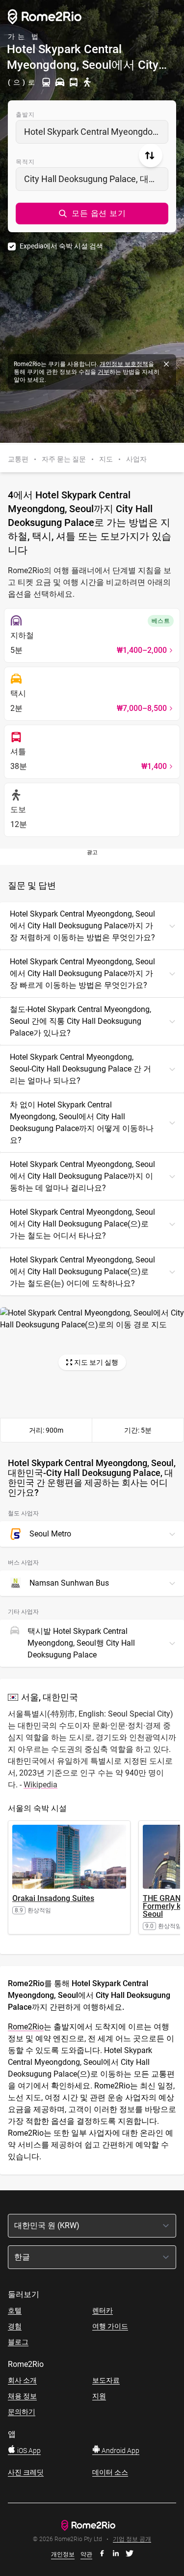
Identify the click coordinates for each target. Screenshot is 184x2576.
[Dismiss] (166, 364)
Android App (120, 2451)
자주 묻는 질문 (64, 459)
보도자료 (106, 2380)
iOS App (28, 2451)
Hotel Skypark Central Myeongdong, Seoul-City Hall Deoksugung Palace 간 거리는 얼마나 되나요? (80, 1069)
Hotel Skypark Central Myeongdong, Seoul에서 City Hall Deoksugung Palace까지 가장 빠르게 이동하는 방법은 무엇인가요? (82, 973)
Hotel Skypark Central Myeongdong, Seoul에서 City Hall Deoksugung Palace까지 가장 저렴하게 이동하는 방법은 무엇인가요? (82, 926)
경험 (15, 2326)
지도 (106, 459)
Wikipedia (40, 1785)
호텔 (15, 2310)
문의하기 (22, 2412)
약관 (86, 2554)
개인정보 (63, 2554)
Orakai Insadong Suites (53, 1898)
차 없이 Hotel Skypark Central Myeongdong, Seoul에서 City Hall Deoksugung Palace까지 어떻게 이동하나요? (82, 1122)
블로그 (18, 2342)
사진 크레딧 (26, 2472)
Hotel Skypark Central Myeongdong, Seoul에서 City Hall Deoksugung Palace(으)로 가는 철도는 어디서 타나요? (82, 1224)
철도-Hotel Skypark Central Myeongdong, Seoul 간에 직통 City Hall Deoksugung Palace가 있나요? (80, 1021)
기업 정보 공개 (132, 2539)
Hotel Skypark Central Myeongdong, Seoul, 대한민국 (96, 132)
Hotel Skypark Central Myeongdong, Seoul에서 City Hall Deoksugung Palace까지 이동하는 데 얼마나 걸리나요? (82, 1176)
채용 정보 (22, 2396)
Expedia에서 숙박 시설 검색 (61, 246)
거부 (104, 372)
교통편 (18, 459)
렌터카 (103, 2310)
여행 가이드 (110, 2326)
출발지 (26, 115)
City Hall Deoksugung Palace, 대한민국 (96, 179)
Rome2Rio (26, 2027)
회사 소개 (22, 2380)
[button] (92, 214)
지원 (99, 2396)
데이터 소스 (110, 2472)
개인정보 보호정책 (124, 364)
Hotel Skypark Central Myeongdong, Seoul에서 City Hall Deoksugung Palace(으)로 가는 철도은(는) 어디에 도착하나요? (82, 1272)
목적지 (26, 162)
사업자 (136, 459)
